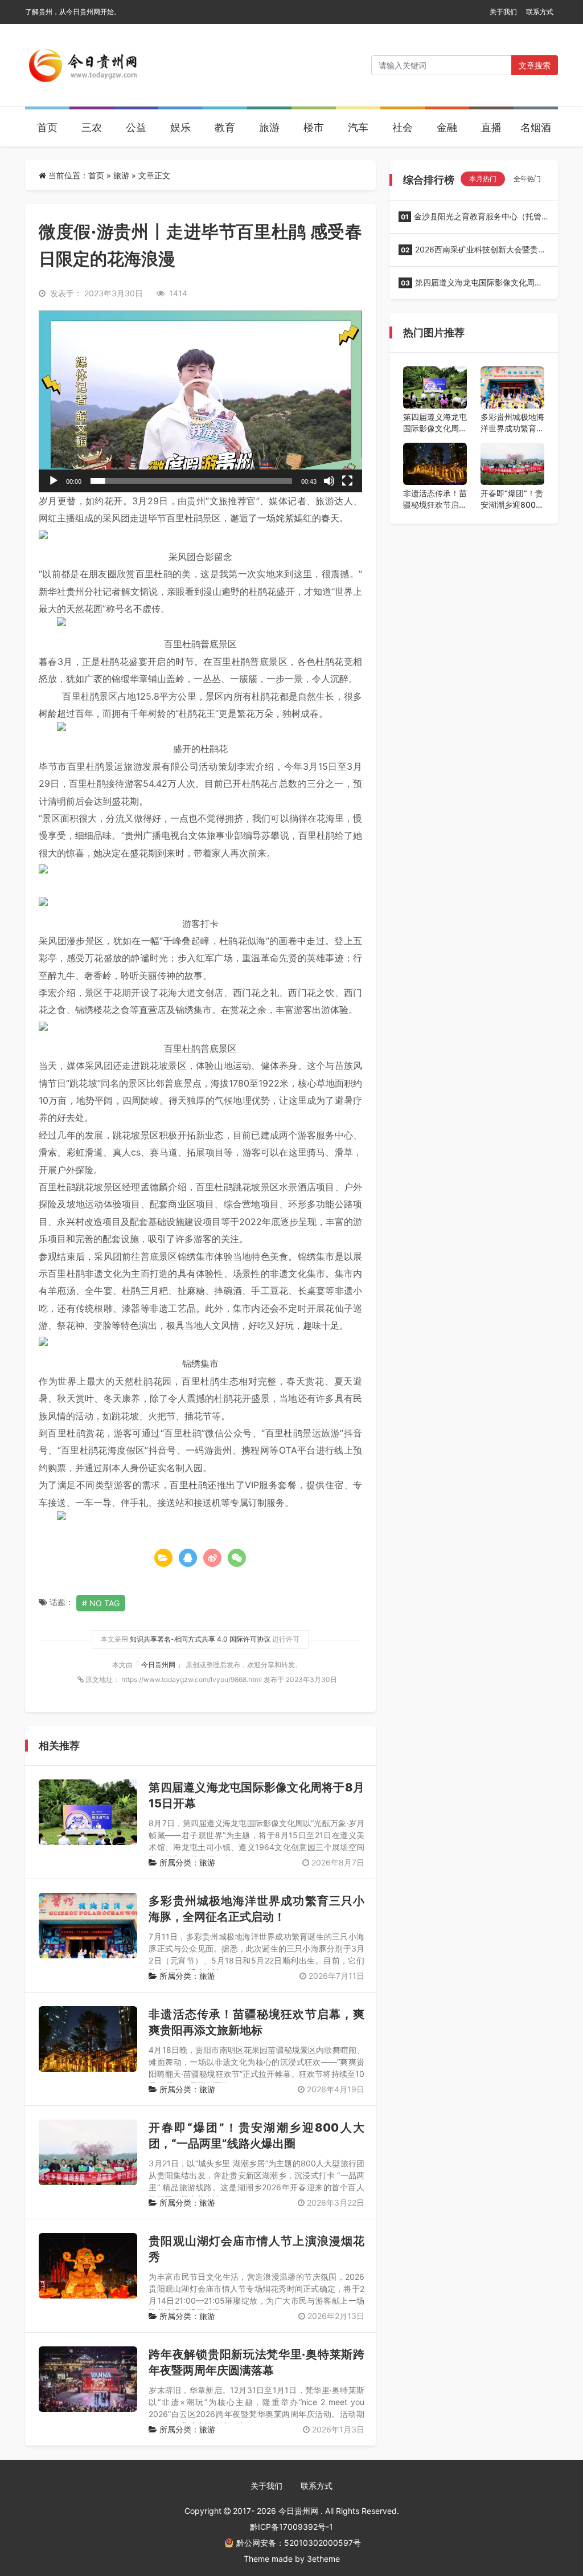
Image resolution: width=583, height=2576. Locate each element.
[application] (200, 401)
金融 (447, 127)
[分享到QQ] (188, 1558)
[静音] (329, 481)
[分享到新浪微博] (212, 1558)
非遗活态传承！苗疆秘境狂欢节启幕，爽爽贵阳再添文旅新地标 (435, 499)
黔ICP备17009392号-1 (291, 2527)
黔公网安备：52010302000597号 (299, 2543)
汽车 (358, 127)
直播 (491, 127)
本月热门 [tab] (483, 179)
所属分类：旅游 (186, 1862)
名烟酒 (536, 127)
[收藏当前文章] (163, 1558)
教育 (225, 127)
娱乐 (180, 127)
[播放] (54, 481)
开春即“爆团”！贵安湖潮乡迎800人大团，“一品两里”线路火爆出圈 (512, 499)
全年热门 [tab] (527, 179)
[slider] (191, 481)
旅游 (269, 127)
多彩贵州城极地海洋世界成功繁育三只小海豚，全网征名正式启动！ (512, 423)
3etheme (323, 2559)
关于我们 (503, 12)
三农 (92, 127)
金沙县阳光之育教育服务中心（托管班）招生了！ (470, 220)
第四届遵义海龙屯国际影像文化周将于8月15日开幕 (471, 286)
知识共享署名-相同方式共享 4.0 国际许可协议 (200, 1639)
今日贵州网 (159, 1665)
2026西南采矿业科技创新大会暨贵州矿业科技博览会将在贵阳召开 (472, 253)
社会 (403, 127)
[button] (200, 401)
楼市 (314, 127)
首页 (47, 127)
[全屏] (347, 481)
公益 (136, 127)
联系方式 (540, 12)
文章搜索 (535, 65)
